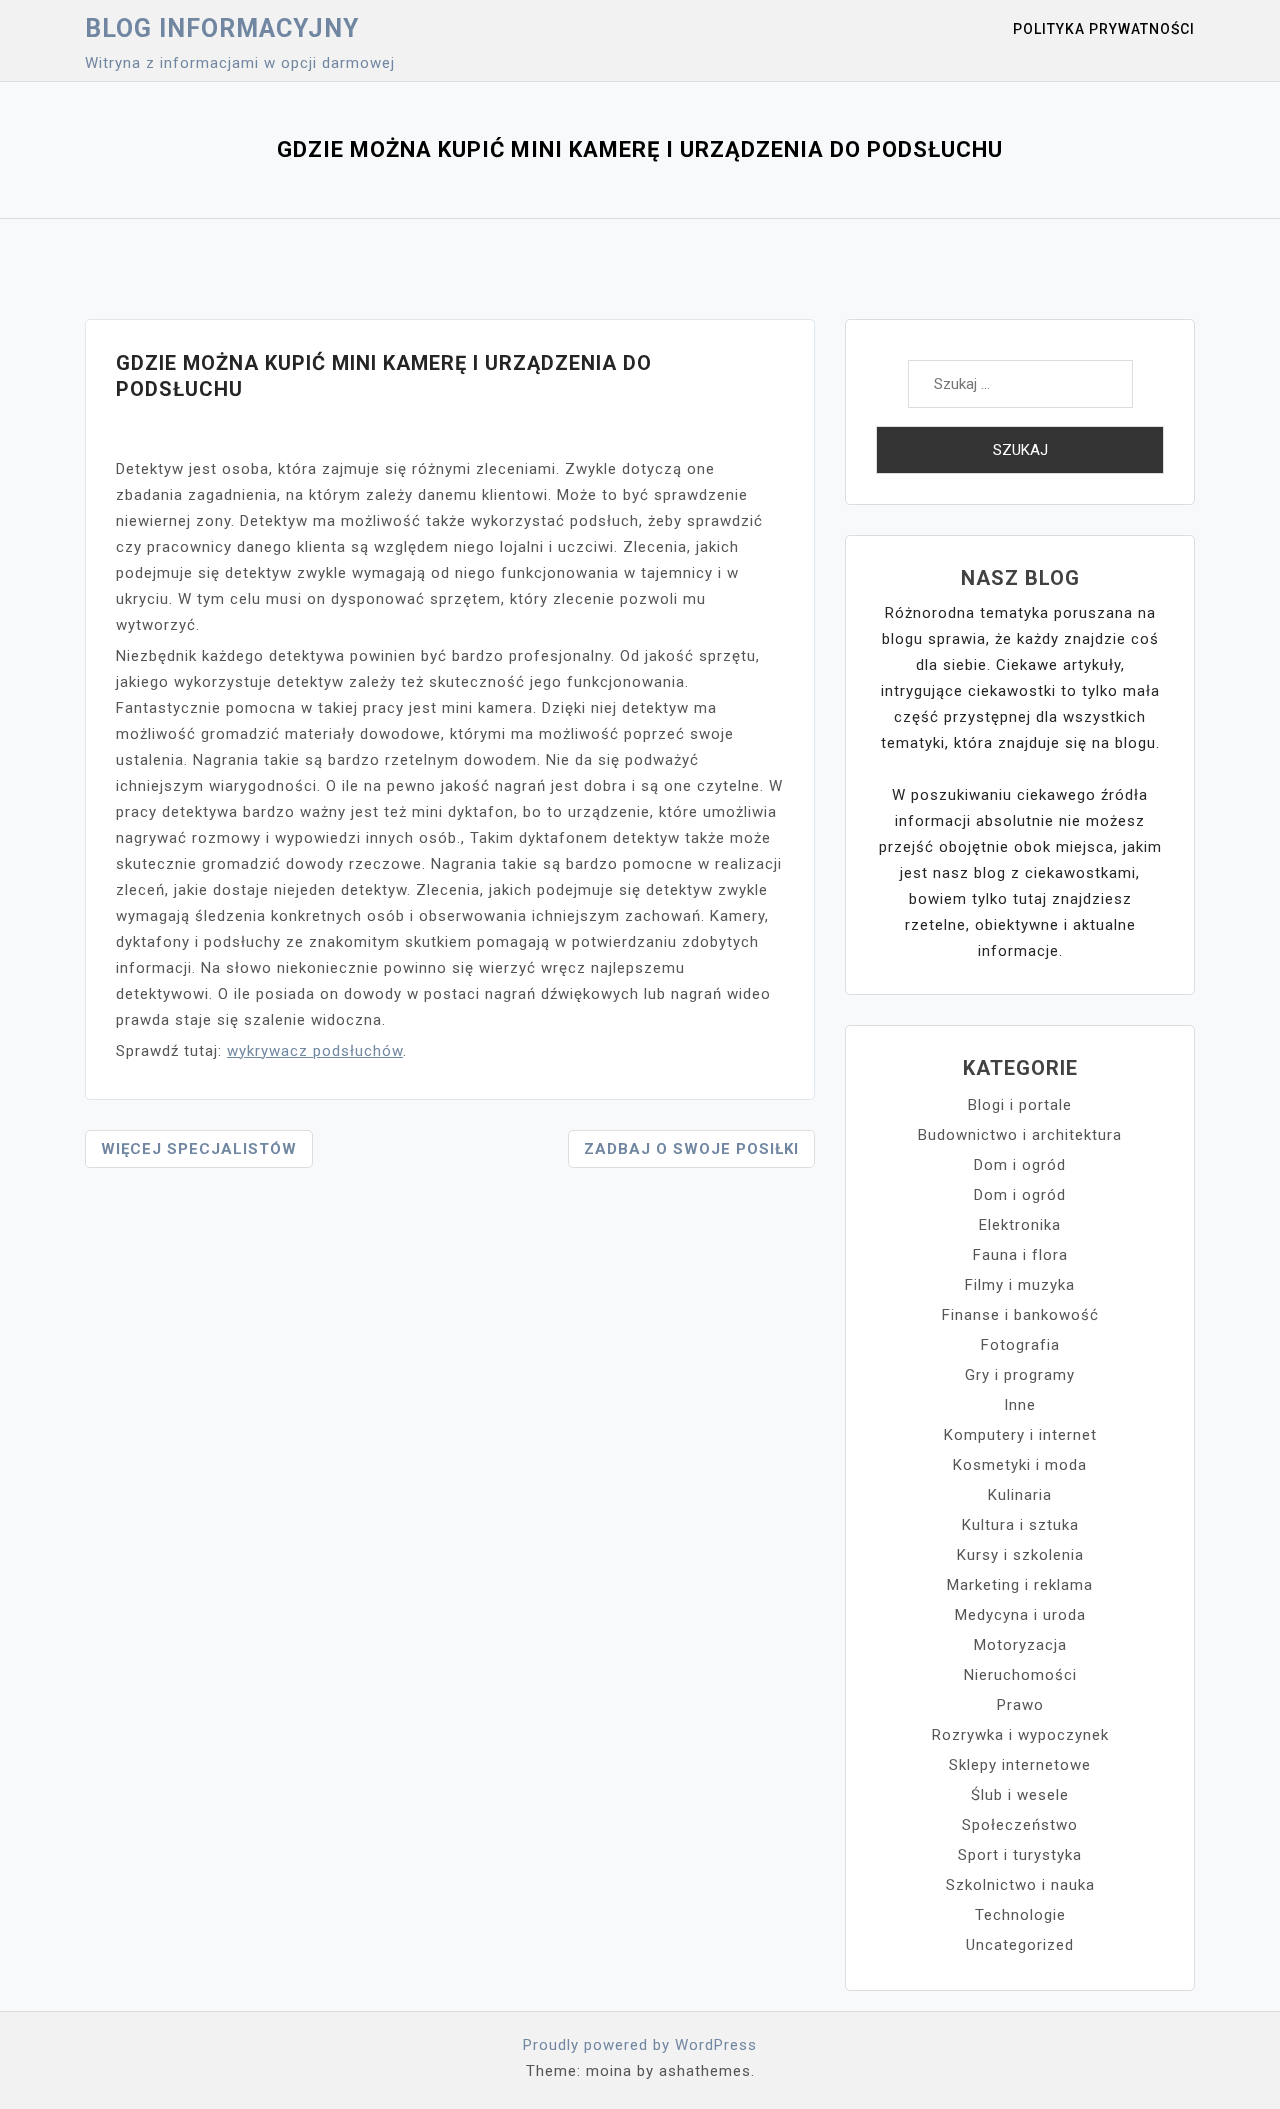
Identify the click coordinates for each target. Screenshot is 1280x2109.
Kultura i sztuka (1020, 1525)
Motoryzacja (1020, 1645)
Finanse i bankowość (1020, 1315)
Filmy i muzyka (1020, 1285)
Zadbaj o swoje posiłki (691, 1149)
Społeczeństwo (1020, 1825)
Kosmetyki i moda (1020, 1465)
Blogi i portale (1020, 1105)
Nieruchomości (1020, 1675)
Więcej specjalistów (199, 1149)
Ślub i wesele (1020, 1795)
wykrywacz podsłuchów (315, 1051)
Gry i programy (1020, 1375)
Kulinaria (1020, 1495)
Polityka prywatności (1104, 29)
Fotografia (1020, 1345)
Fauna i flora (1020, 1255)
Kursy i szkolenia (1020, 1555)
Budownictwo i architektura (1020, 1135)
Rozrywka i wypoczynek (1020, 1735)
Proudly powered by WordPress (640, 2045)
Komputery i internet (1020, 1435)
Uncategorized (1020, 1945)
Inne (1020, 1405)
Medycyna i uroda (1020, 1615)
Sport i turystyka (1020, 1855)
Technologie (1020, 1915)
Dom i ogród (1020, 1165)
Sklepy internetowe (1020, 1765)
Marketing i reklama (1020, 1585)
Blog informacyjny (222, 28)
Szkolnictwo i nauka (1020, 1885)
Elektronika (1020, 1225)
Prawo (1020, 1705)
